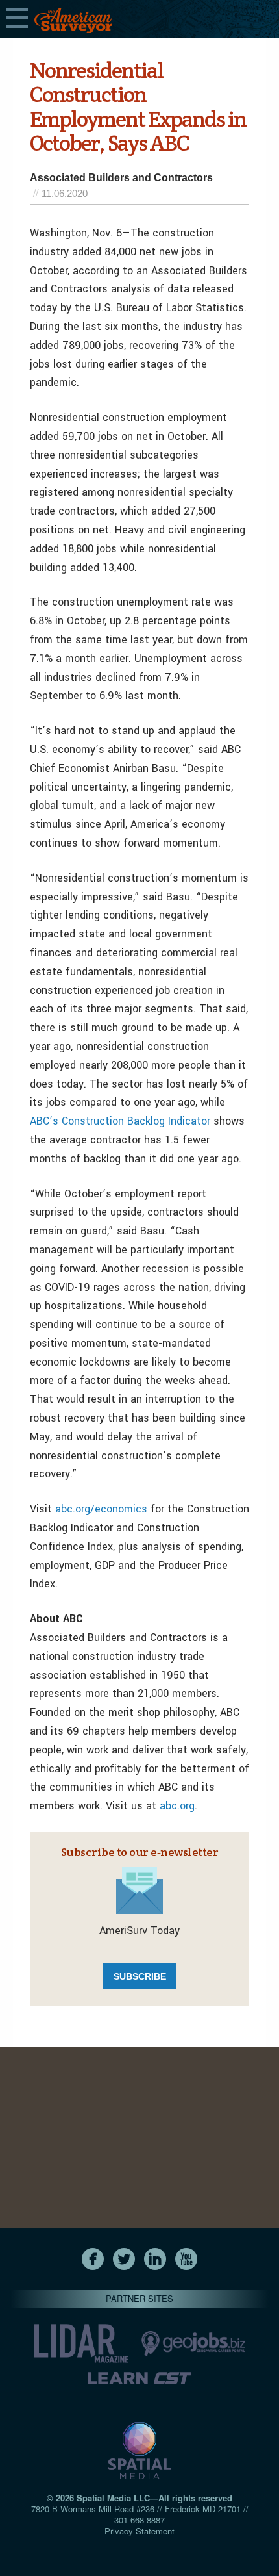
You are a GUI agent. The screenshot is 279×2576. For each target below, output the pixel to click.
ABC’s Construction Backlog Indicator (120, 1121)
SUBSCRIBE (140, 1976)
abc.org (177, 1806)
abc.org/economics (101, 1509)
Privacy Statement (139, 2531)
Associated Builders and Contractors (121, 178)
